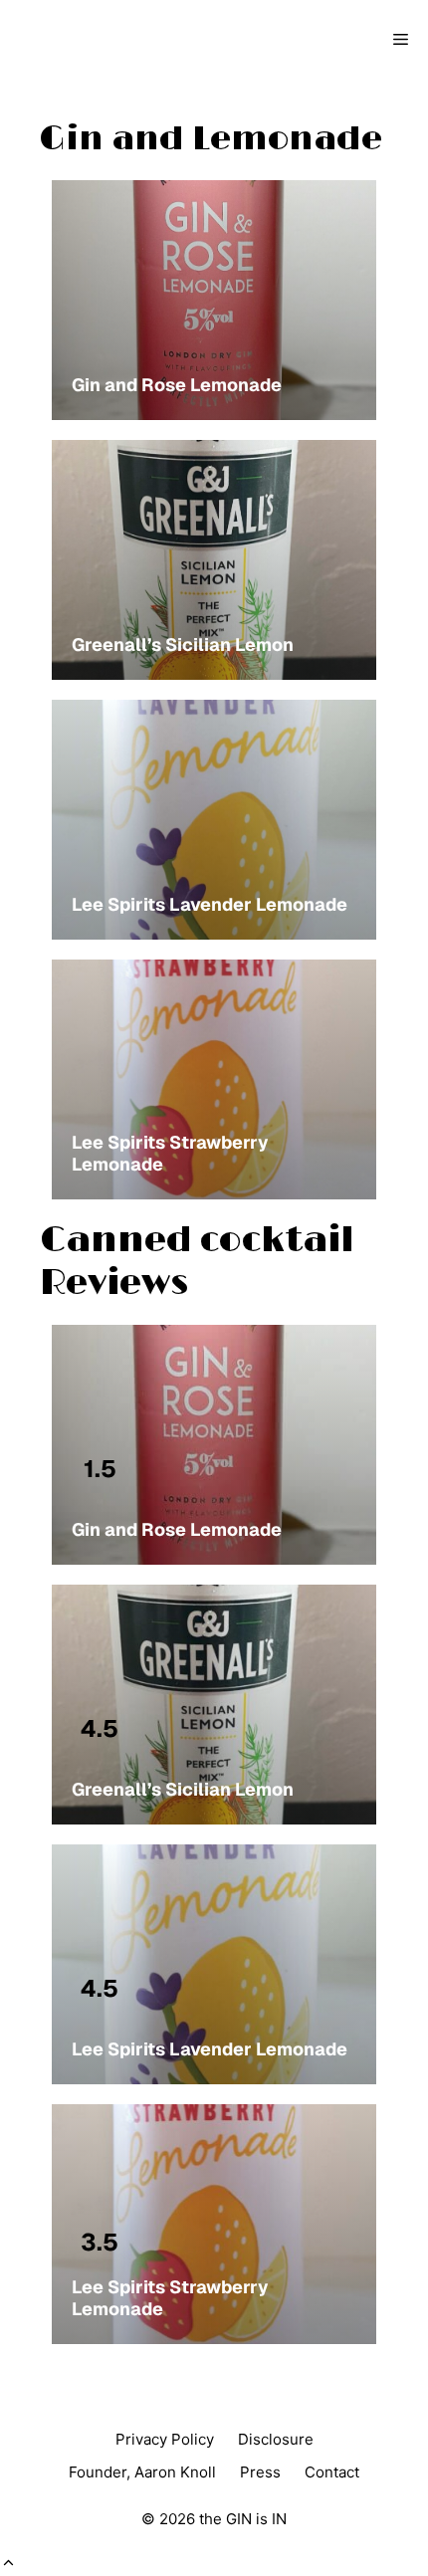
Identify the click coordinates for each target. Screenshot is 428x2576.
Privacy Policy (165, 2439)
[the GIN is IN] (85, 40)
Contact (332, 2472)
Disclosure (276, 2439)
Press (260, 2472)
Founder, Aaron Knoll (142, 2472)
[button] (8, 2563)
